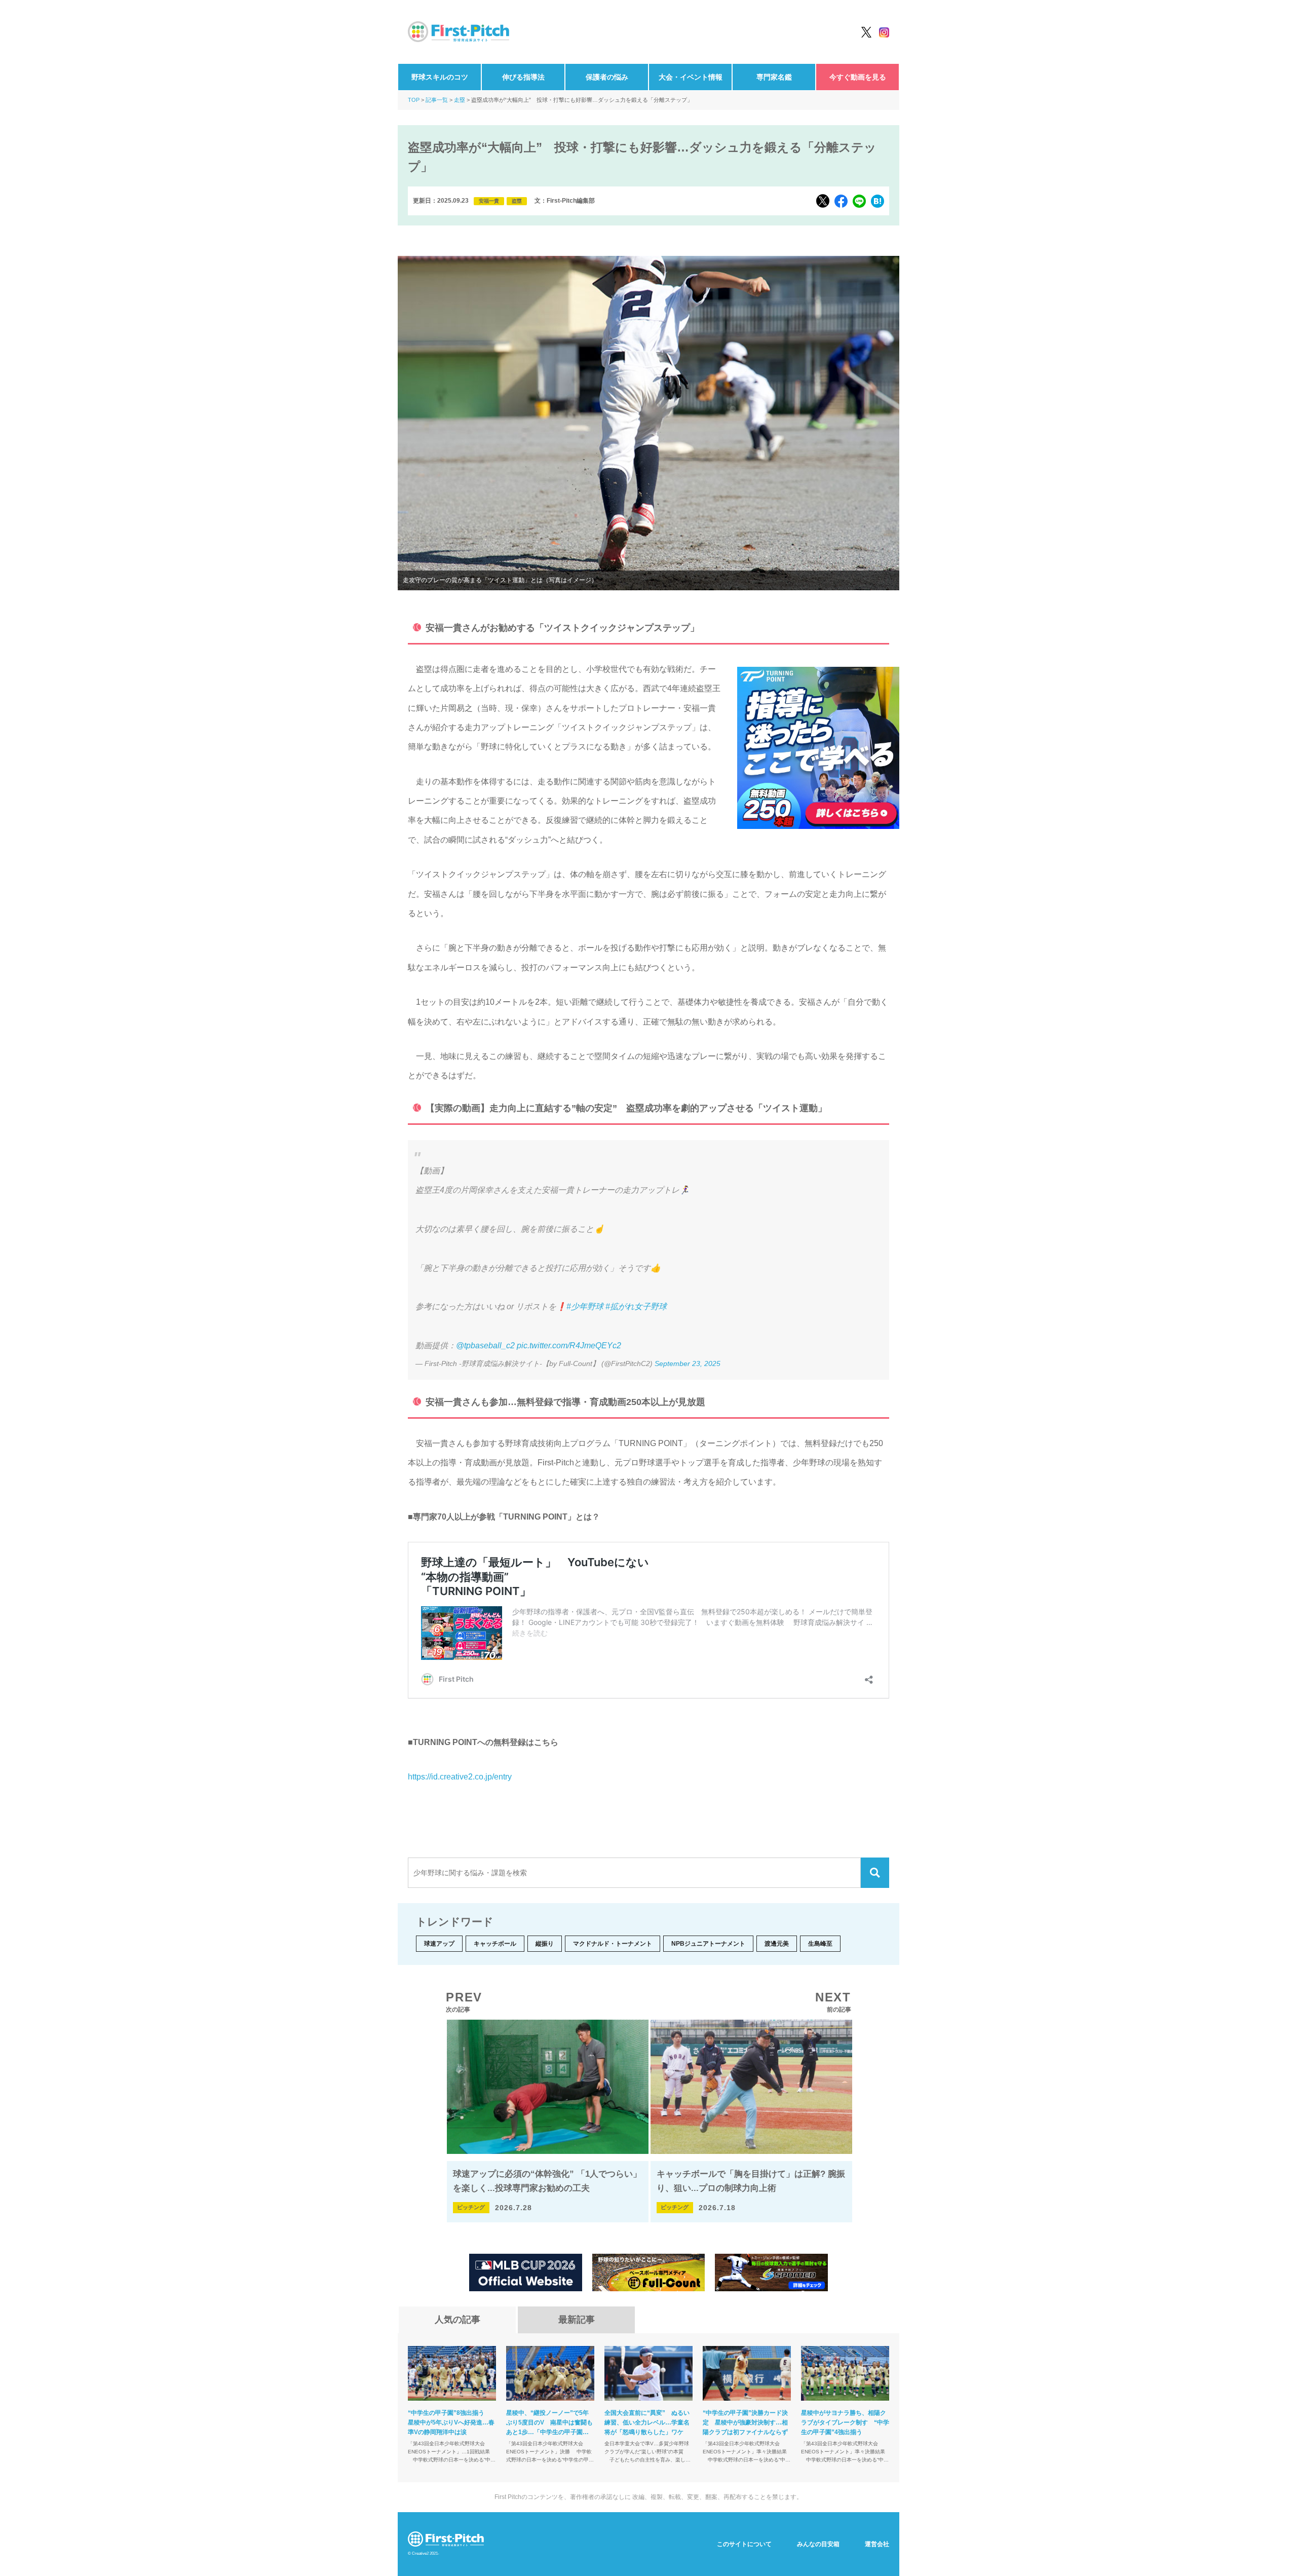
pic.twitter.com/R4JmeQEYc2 (569, 1346)
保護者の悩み (607, 77)
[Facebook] (841, 201)
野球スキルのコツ (440, 77)
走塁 (460, 100)
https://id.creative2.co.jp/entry (460, 1777)
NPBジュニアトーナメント (708, 1944)
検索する (875, 1873)
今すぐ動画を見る (858, 77)
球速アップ (439, 1944)
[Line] (859, 201)
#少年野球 (585, 1306)
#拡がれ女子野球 (636, 1306)
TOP (414, 100)
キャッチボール (495, 1944)
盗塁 (517, 201)
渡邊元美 (777, 1944)
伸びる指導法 (523, 77)
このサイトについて (744, 2544)
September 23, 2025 (688, 1363)
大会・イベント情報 (691, 77)
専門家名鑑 (774, 77)
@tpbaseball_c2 (485, 1346)
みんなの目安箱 (818, 2544)
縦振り (545, 1944)
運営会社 (877, 2544)
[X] (823, 201)
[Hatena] (878, 201)
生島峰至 (820, 1944)
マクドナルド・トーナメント (613, 1944)
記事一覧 (437, 100)
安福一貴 (489, 201)
